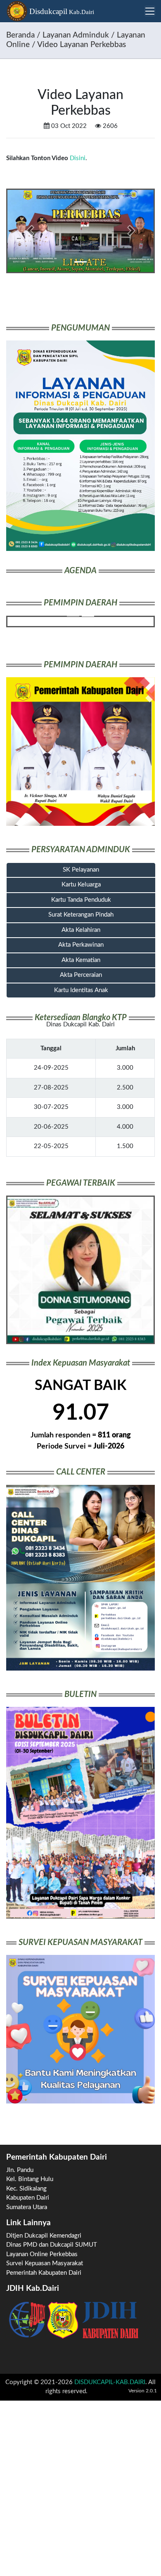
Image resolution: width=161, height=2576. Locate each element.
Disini (78, 158)
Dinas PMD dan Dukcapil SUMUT (52, 2245)
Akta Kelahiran (81, 930)
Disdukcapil (61, 11)
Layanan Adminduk (76, 35)
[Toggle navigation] (150, 11)
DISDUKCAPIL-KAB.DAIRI (110, 2382)
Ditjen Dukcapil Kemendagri (44, 2236)
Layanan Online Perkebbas (42, 2254)
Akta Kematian (81, 960)
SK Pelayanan (81, 870)
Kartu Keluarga (81, 885)
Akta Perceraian (81, 975)
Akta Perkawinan (81, 945)
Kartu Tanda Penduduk (81, 900)
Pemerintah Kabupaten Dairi (44, 2273)
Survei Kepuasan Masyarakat (45, 2263)
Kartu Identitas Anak (81, 990)
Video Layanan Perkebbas (82, 45)
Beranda (20, 35)
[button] (30, 231)
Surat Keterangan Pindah (81, 915)
